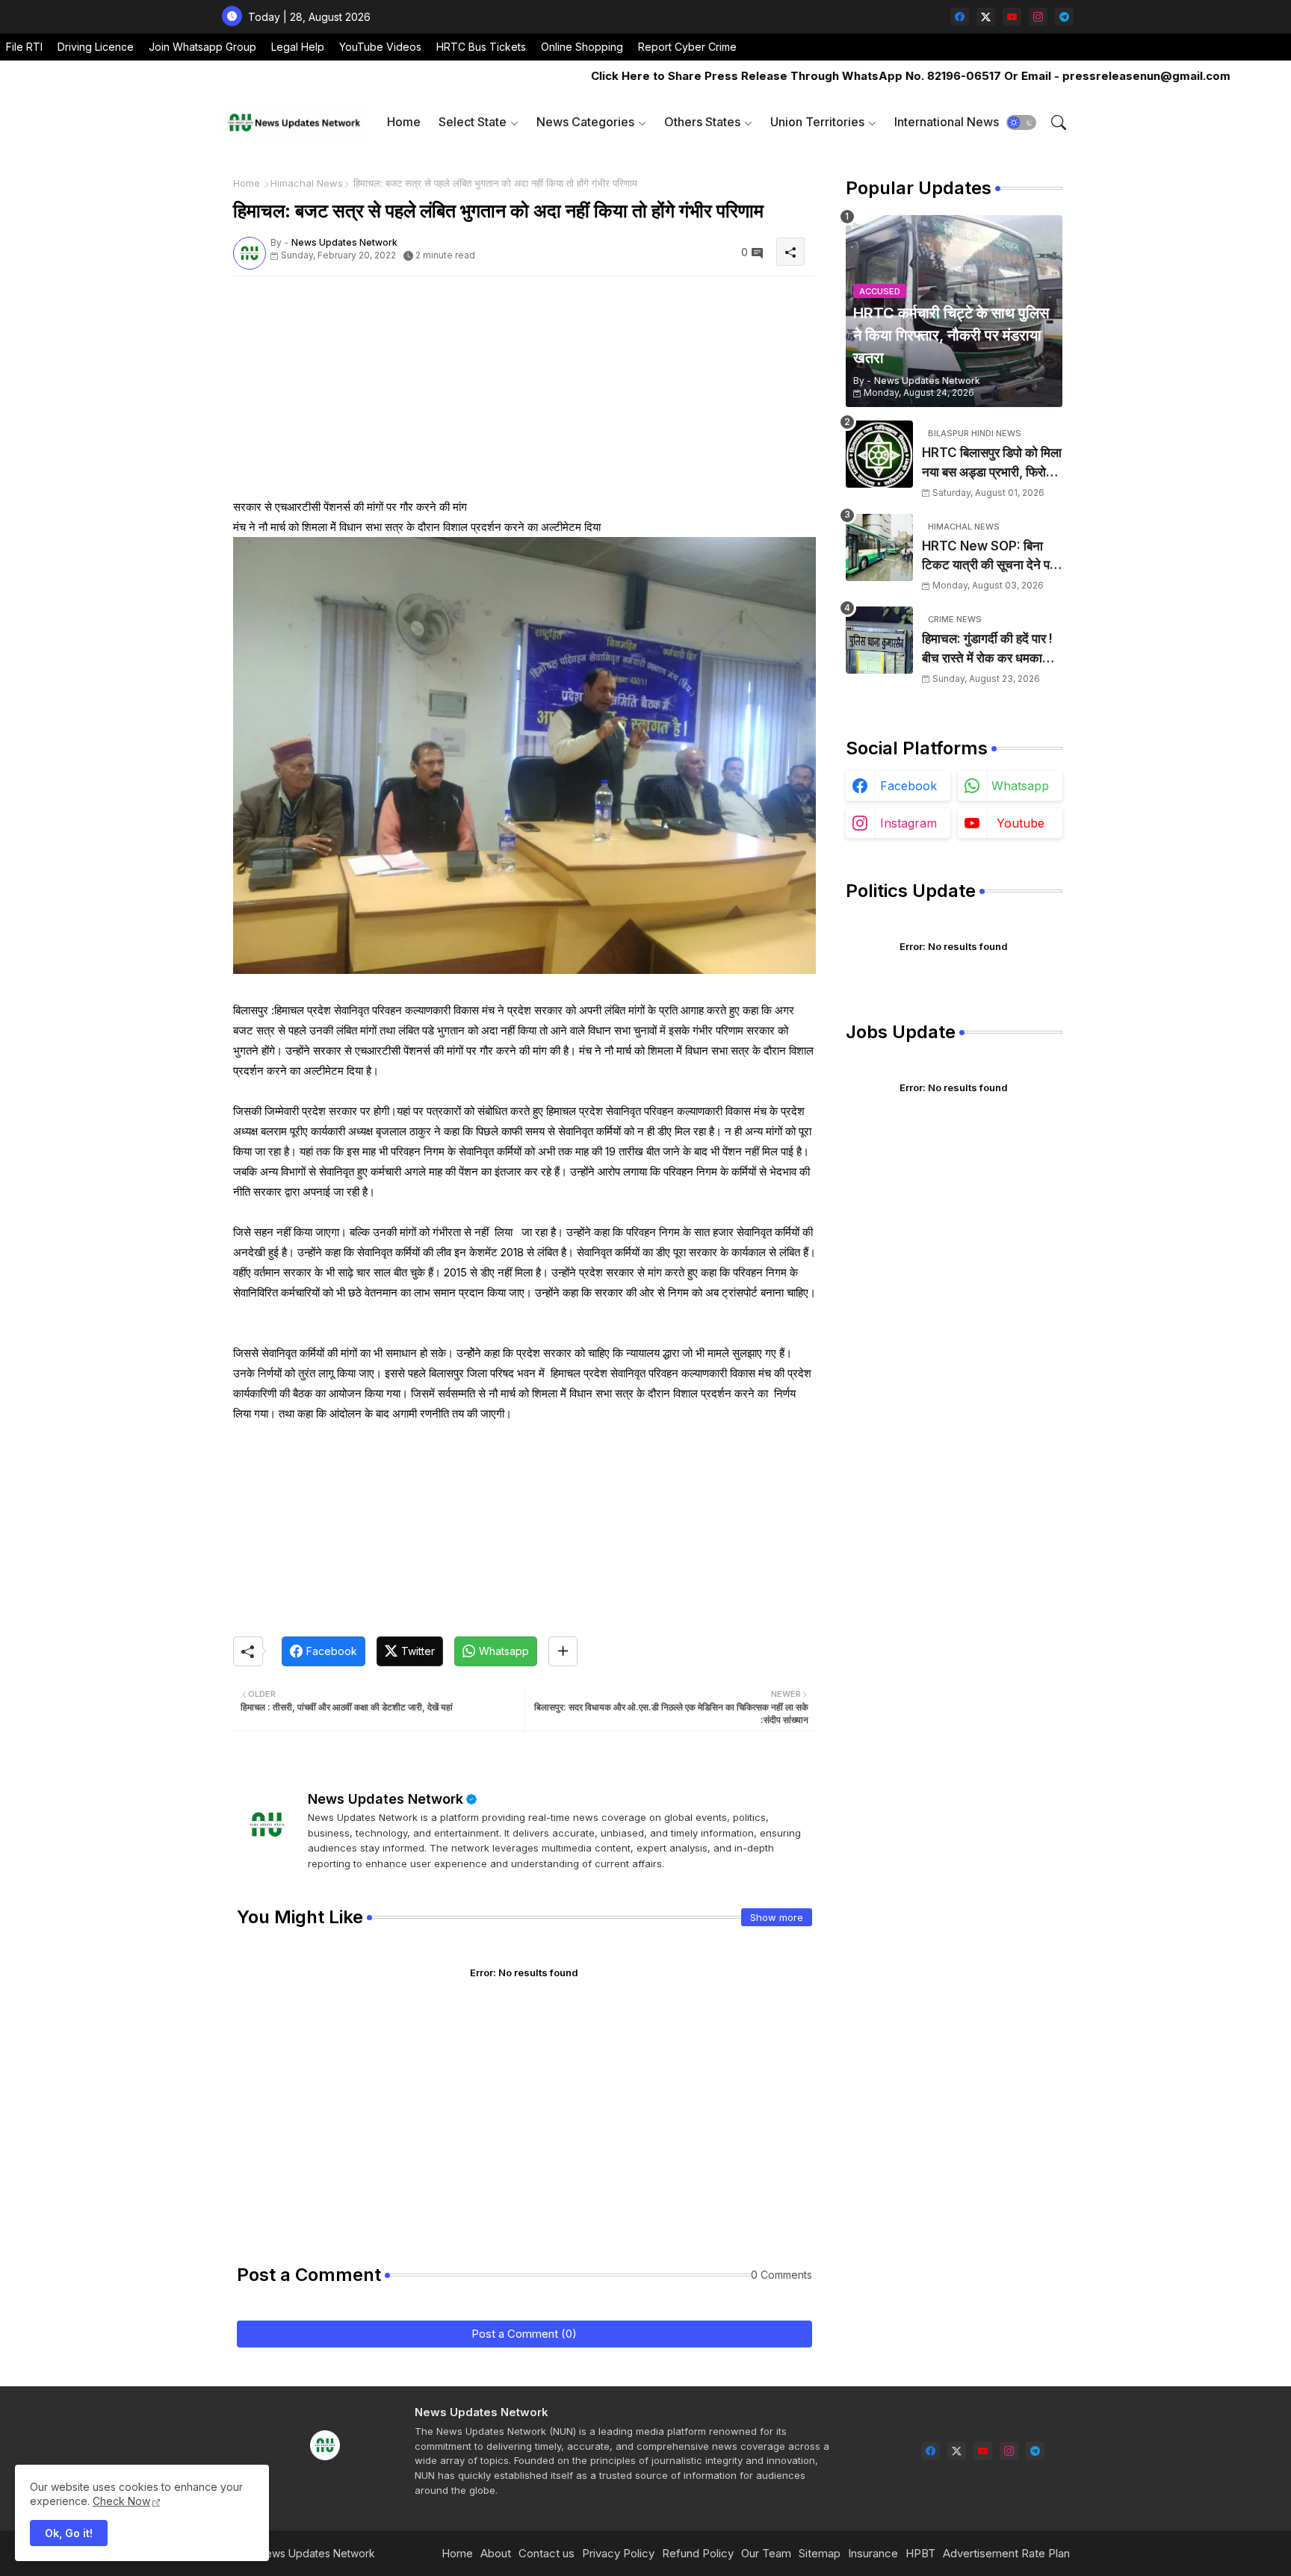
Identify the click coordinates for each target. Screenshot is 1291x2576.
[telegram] (1064, 17)
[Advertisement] (524, 392)
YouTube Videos (380, 47)
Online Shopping (582, 47)
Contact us (547, 2553)
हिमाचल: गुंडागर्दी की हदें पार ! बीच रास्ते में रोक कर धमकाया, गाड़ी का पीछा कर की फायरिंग (989, 649)
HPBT (920, 2553)
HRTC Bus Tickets (481, 47)
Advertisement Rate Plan (1006, 2553)
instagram (908, 823)
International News (947, 122)
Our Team (766, 2553)
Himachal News (307, 183)
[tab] (404, 122)
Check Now (121, 2501)
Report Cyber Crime (687, 47)
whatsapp (1020, 786)
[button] (1021, 122)
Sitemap (820, 2553)
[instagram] (1038, 17)
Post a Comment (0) (524, 2334)
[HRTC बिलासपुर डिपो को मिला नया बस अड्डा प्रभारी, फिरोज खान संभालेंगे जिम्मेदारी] (879, 454)
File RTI (24, 47)
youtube (1021, 823)
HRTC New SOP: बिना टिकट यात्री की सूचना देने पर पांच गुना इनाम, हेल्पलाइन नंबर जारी (989, 557)
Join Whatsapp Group (202, 47)
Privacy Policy (618, 2553)
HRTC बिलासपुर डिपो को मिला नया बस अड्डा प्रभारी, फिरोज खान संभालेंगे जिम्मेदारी (992, 463)
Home (404, 122)
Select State (473, 122)
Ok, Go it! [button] (69, 2533)
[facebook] (960, 17)
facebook (908, 786)
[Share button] (563, 1651)
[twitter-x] (986, 17)
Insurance (873, 2553)
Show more (777, 1917)
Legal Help (298, 47)
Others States (702, 122)
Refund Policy (698, 2553)
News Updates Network (386, 1799)
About (496, 2553)
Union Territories (817, 122)
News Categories (585, 122)
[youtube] (1012, 17)
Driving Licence (96, 47)
